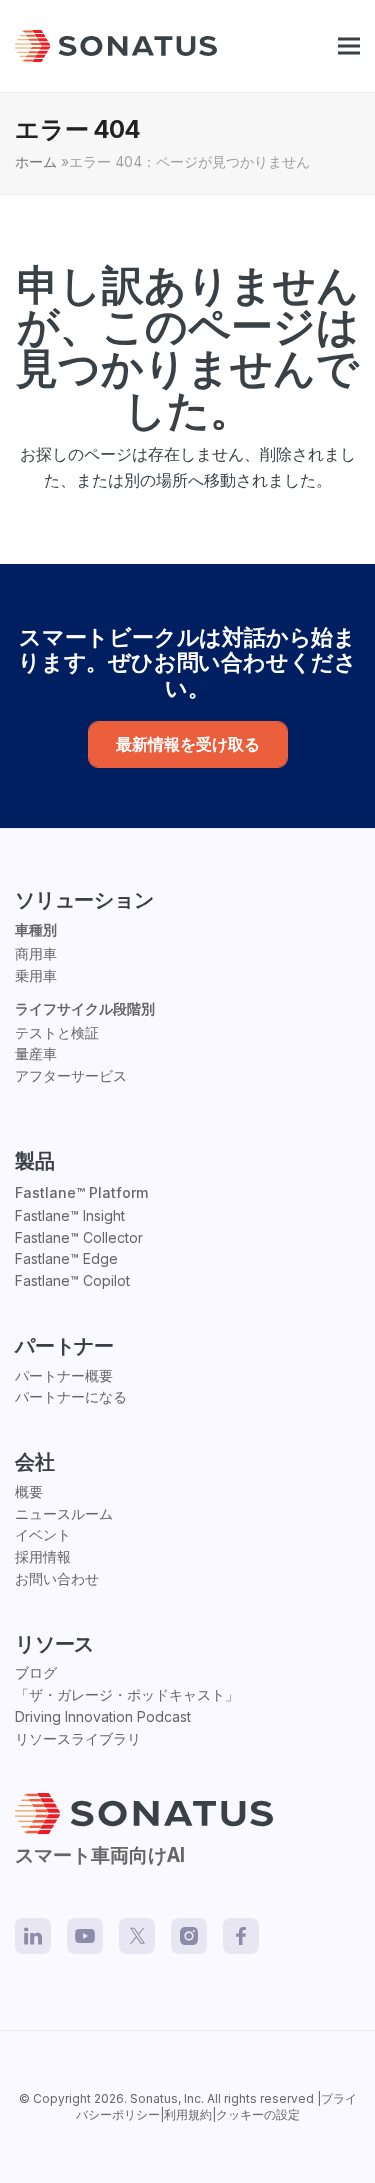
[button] (349, 46)
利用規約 (188, 2114)
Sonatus (154, 2098)
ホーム (36, 162)
